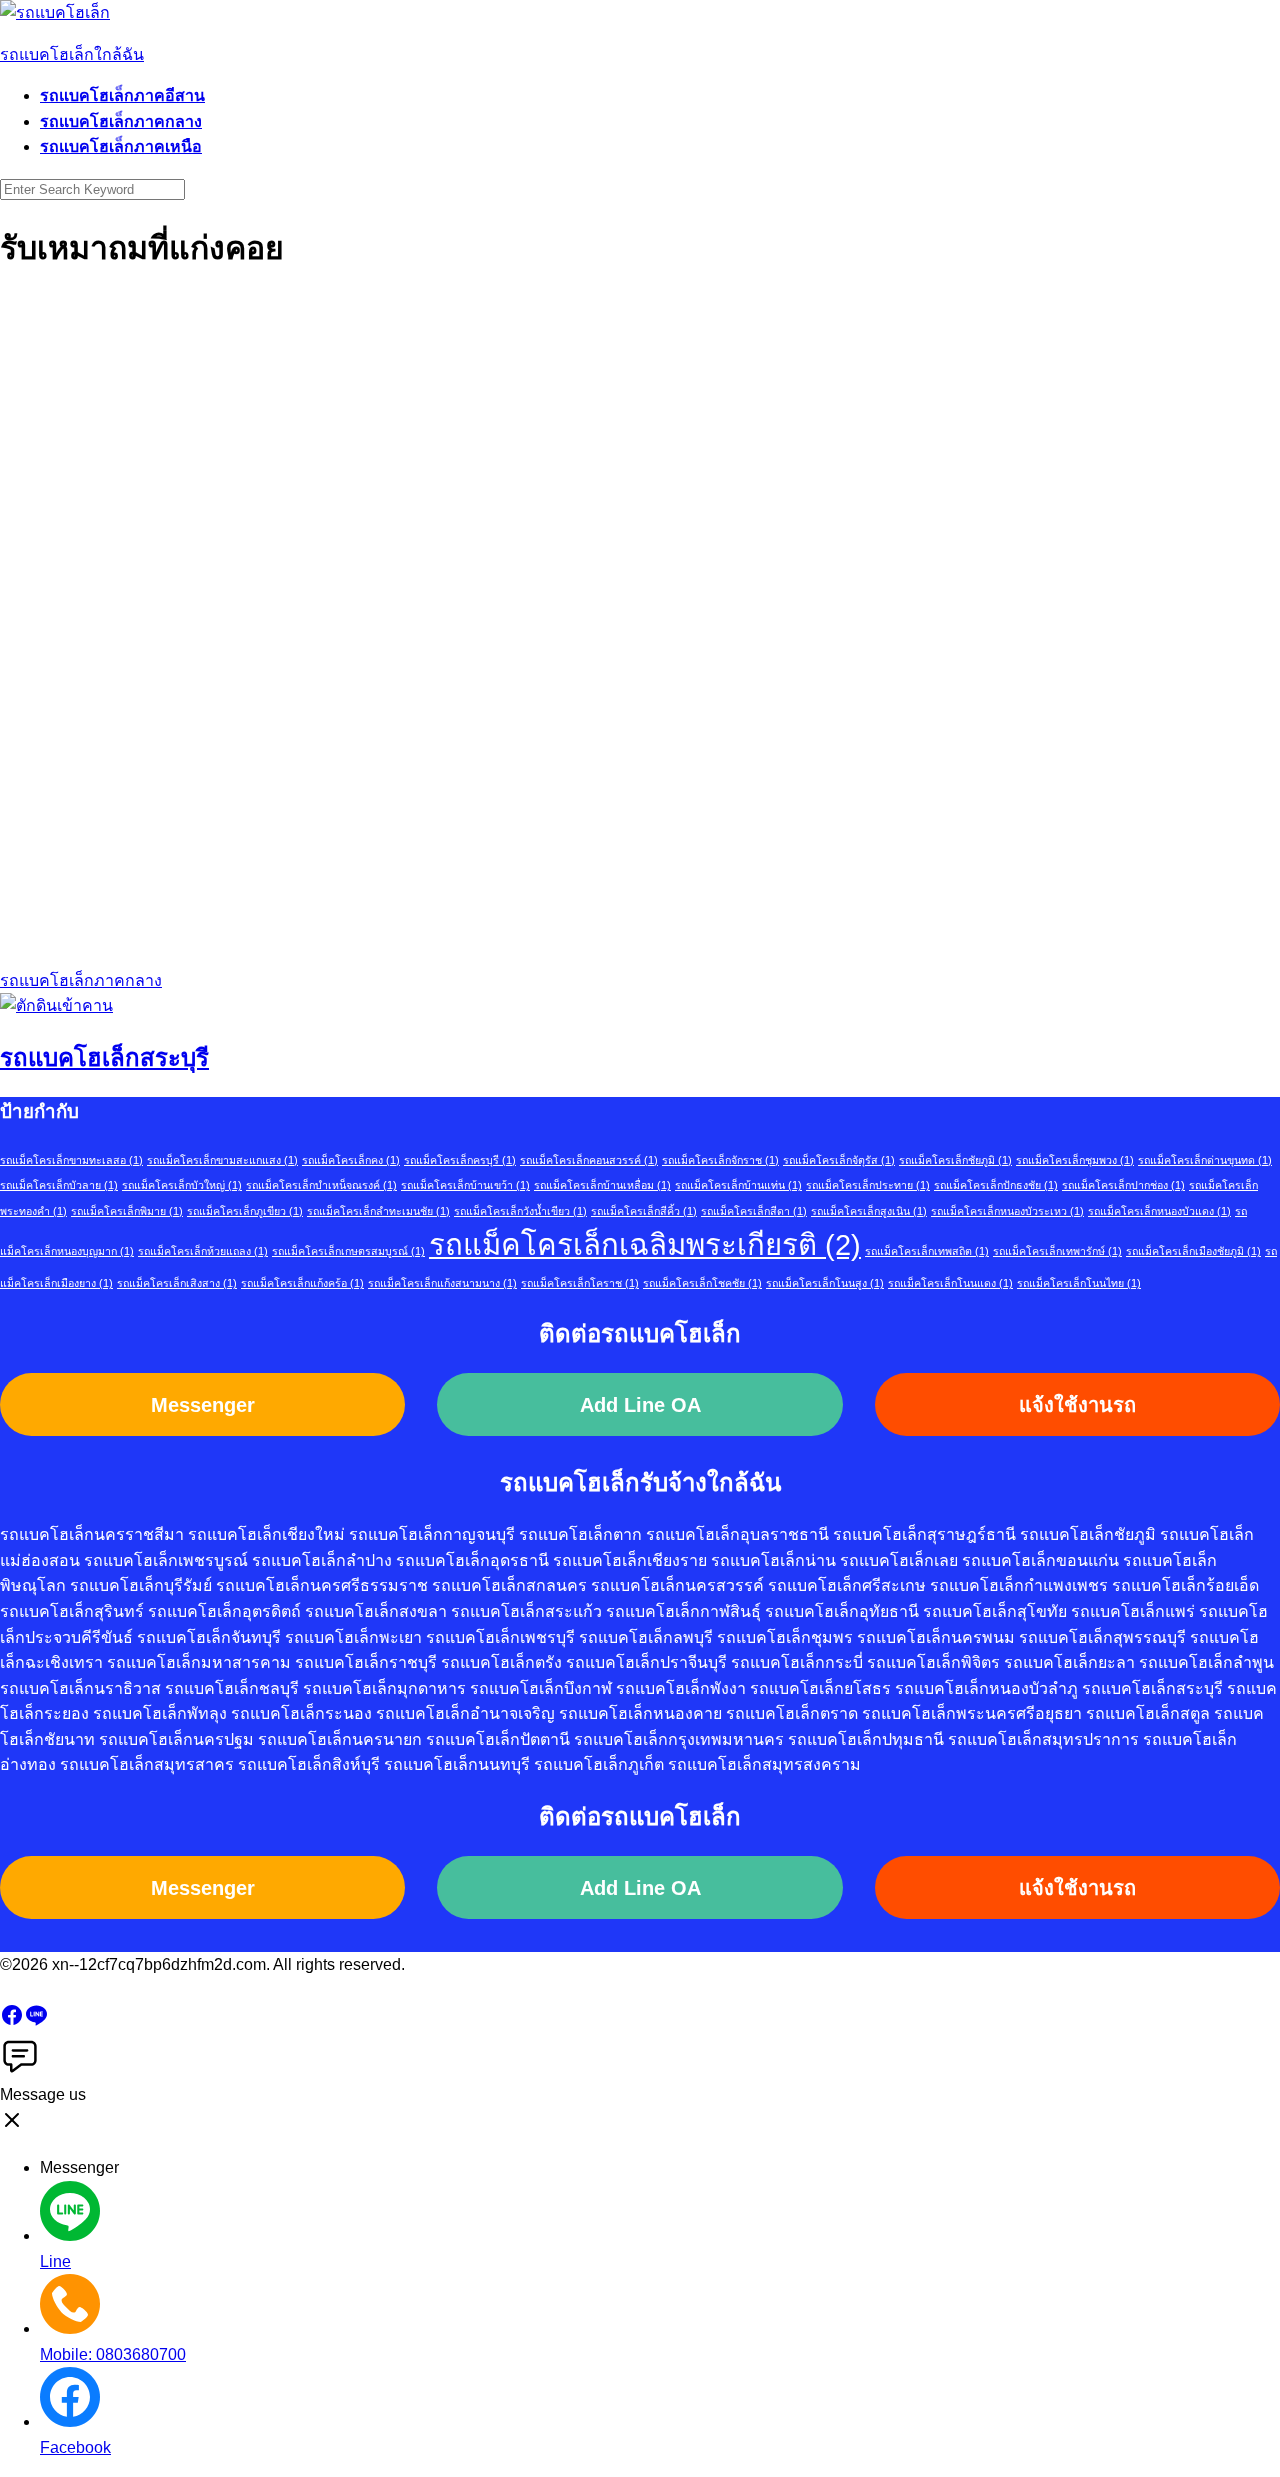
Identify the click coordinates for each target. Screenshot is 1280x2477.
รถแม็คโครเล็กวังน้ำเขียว (520, 1211)
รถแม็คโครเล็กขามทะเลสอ (71, 1160)
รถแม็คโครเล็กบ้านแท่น (738, 1185)
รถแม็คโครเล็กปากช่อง (1123, 1185)
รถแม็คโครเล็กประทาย (868, 1185)
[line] (36, 2021)
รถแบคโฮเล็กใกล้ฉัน (72, 54)
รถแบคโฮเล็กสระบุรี (104, 1057)
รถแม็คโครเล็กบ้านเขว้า (465, 1185)
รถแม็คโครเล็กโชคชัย (702, 1283)
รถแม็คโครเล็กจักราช (720, 1160)
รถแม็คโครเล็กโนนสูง (825, 1283)
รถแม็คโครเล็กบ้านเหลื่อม (602, 1185)
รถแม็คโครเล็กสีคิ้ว (644, 1211)
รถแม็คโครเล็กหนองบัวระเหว (1007, 1211)
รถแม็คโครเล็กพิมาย (127, 1211)
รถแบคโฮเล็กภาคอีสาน (122, 95)
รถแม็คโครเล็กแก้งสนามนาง (442, 1283)
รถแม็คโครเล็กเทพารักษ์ (1057, 1251)
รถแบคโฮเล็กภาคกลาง (121, 121)
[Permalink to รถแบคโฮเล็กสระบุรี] (56, 1005)
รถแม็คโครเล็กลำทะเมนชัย (378, 1211)
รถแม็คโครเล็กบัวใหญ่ (182, 1185)
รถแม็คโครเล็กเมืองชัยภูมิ (1193, 1251)
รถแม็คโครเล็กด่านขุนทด (1205, 1160)
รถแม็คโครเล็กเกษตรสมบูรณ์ (348, 1251)
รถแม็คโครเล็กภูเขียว (245, 1211)
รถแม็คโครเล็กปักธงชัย (996, 1185)
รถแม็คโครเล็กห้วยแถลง (203, 1251)
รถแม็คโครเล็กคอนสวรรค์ (589, 1160)
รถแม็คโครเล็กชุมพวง (1075, 1160)
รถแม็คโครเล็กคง (351, 1160)
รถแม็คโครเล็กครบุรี (460, 1160)
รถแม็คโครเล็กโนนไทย (1079, 1283)
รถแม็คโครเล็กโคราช (580, 1283)
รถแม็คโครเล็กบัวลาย (59, 1185)
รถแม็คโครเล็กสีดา (754, 1211)
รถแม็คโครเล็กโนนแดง (950, 1283)
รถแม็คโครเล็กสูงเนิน (869, 1211)
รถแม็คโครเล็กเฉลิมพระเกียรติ (645, 1244)
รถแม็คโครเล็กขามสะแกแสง (222, 1160)
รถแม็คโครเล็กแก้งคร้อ (302, 1283)
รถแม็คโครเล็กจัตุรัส (839, 1160)
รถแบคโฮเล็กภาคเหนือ (121, 146)
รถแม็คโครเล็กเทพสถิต (927, 1251)
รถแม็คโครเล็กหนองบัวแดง (1159, 1211)
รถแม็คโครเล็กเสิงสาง (177, 1283)
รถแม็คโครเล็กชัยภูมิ (955, 1160)
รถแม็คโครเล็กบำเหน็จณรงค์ (321, 1185)
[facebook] (12, 2021)
